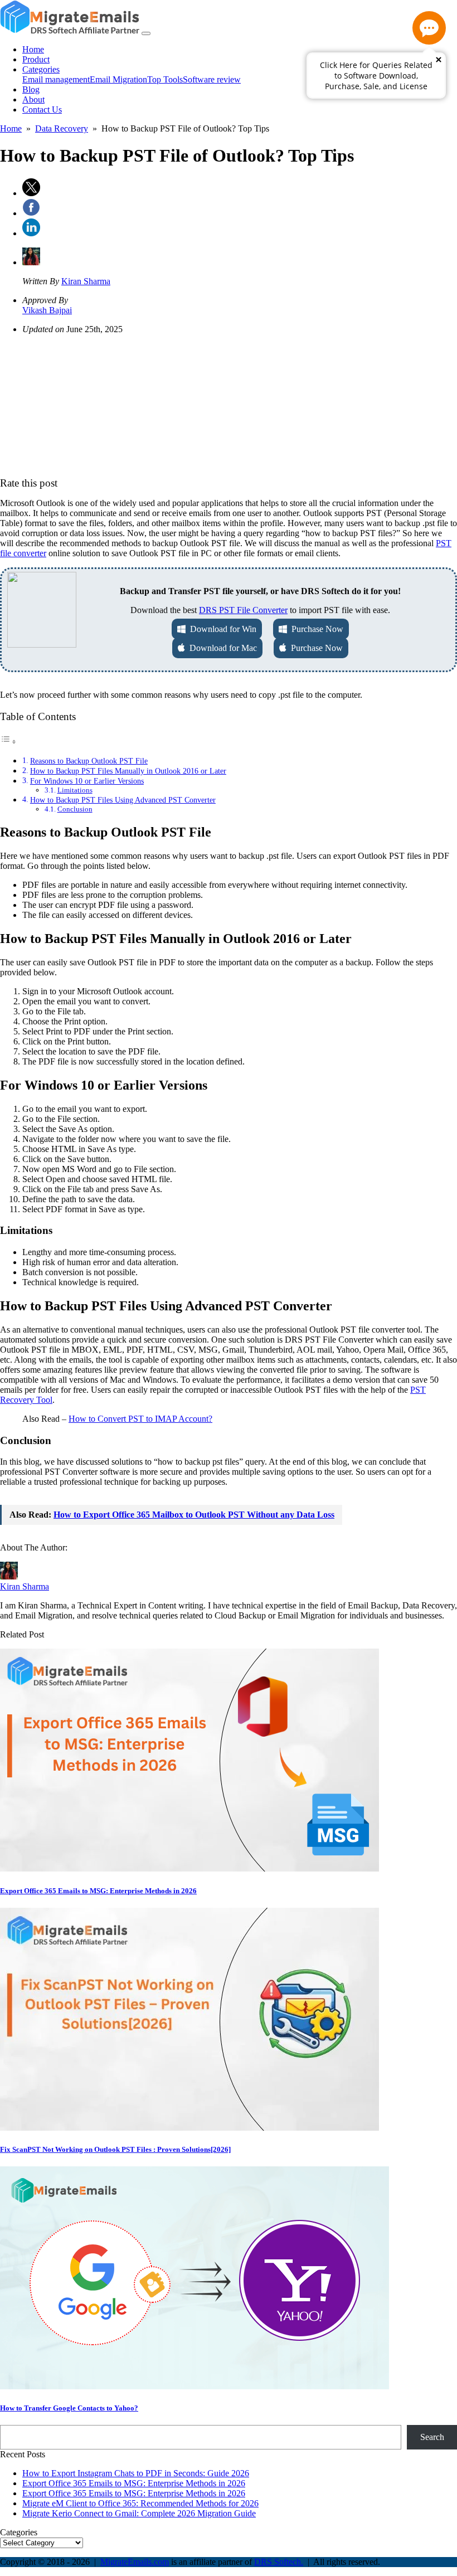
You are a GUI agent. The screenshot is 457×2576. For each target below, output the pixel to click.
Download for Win (221, 629)
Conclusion (75, 809)
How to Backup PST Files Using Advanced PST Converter (123, 800)
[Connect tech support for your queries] (429, 28)
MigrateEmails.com (135, 2562)
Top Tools (165, 79)
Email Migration (118, 79)
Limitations (75, 790)
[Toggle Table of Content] (8, 742)
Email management (56, 79)
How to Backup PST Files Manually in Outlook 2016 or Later (128, 771)
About (33, 99)
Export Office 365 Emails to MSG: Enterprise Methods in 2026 (134, 2483)
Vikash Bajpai (47, 310)
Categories (41, 69)
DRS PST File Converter (243, 610)
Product (36, 59)
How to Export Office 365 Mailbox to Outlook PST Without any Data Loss (194, 1515)
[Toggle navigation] (146, 33)
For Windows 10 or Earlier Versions (87, 781)
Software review (212, 79)
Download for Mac (221, 648)
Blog (31, 89)
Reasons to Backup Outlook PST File (89, 761)
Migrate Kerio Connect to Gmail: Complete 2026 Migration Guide (139, 2513)
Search (432, 2437)
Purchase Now (315, 629)
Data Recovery (62, 128)
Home (33, 49)
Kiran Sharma (86, 281)
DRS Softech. (279, 2562)
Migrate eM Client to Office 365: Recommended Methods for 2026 (140, 2503)
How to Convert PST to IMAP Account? (140, 1419)
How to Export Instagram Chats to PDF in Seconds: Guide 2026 (136, 2473)
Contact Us (42, 110)
